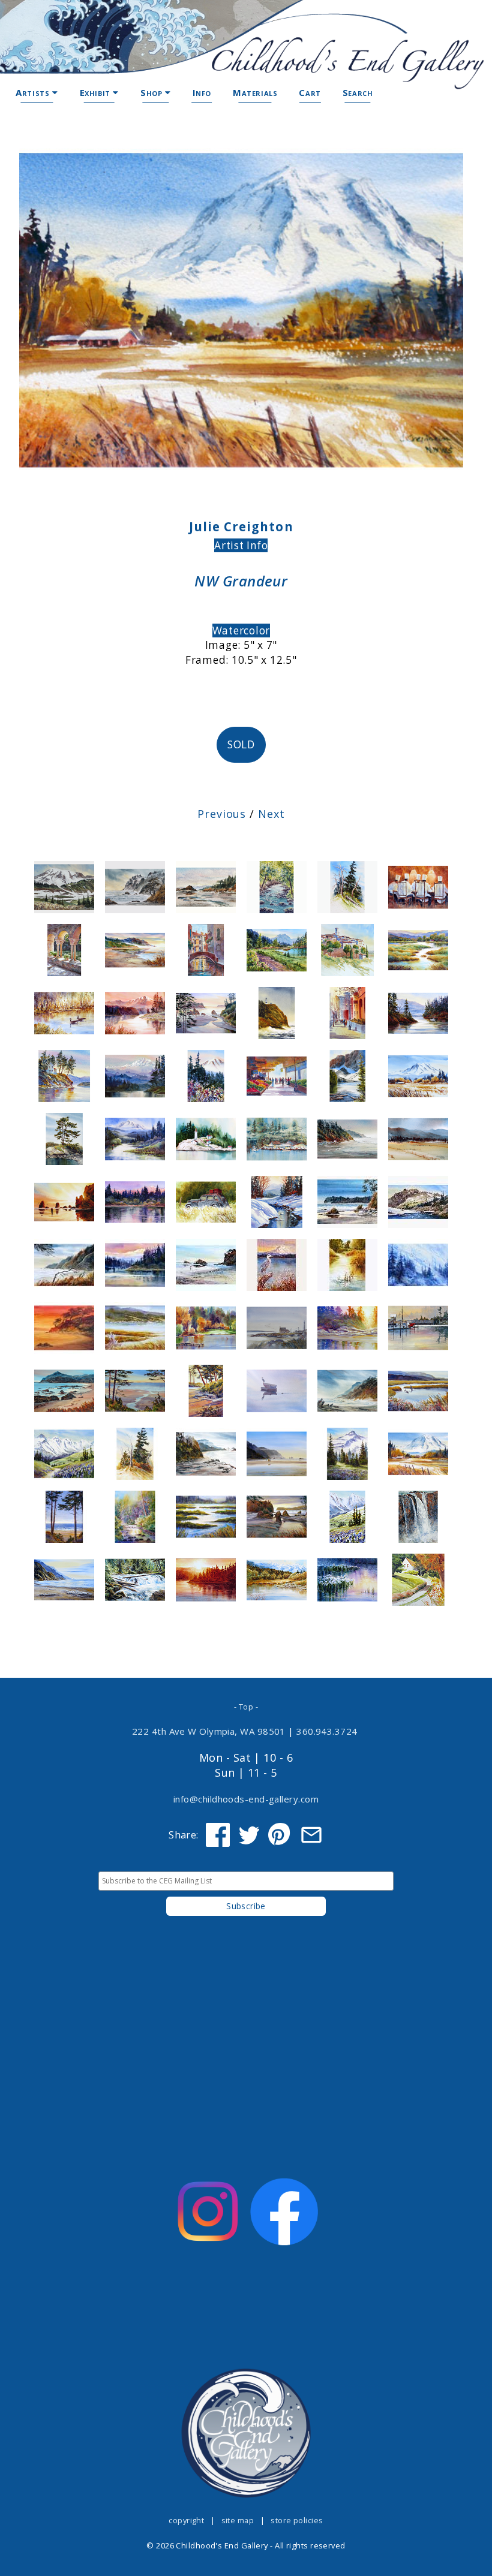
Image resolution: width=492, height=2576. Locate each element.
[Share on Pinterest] (280, 1835)
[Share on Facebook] (218, 1835)
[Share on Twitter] (249, 1835)
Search (358, 92)
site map (238, 2520)
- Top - (246, 1707)
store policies (297, 2520)
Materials (255, 92)
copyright (186, 2520)
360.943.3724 (327, 1731)
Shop (153, 92)
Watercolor (241, 631)
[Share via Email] (311, 1835)
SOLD (241, 744)
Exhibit (97, 92)
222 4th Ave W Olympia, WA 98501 (209, 1731)
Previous (222, 814)
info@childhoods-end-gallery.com (246, 1799)
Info (202, 92)
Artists (34, 92)
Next (271, 814)
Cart (310, 92)
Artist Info (241, 545)
